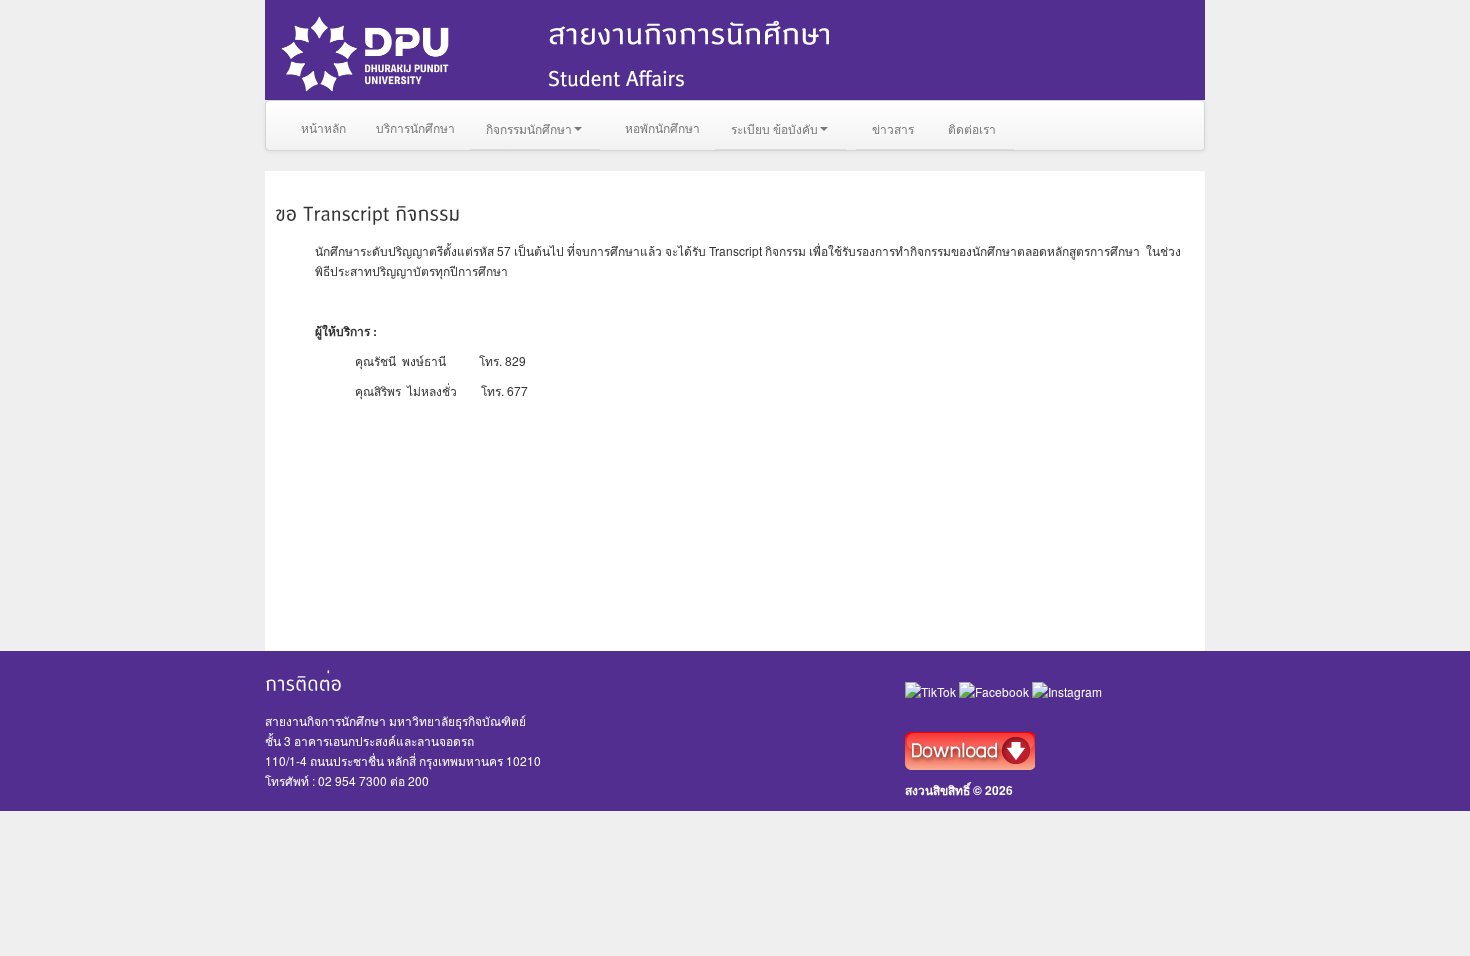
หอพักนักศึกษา (662, 127)
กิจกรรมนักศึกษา (529, 128)
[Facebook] (995, 690)
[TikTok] (932, 690)
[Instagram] (1067, 690)
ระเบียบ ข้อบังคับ (774, 128)
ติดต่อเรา (972, 128)
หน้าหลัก (323, 127)
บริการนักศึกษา (415, 127)
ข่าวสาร (893, 128)
